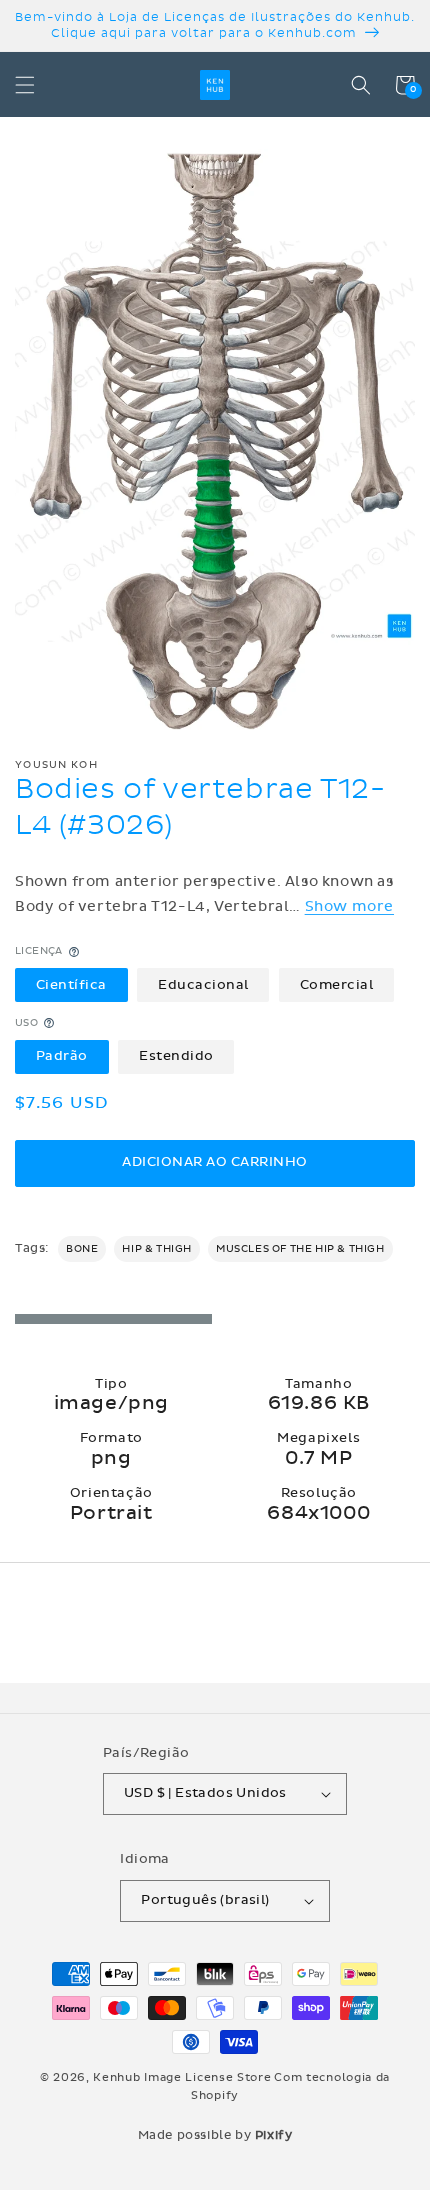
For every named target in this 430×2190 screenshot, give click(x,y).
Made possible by (215, 2135)
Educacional (203, 985)
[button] (25, 85)
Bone (82, 1249)
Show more (349, 906)
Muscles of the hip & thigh (300, 1249)
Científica (71, 985)
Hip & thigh (157, 1249)
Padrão (62, 1056)
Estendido (176, 1056)
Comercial (337, 985)
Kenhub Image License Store (182, 2077)
